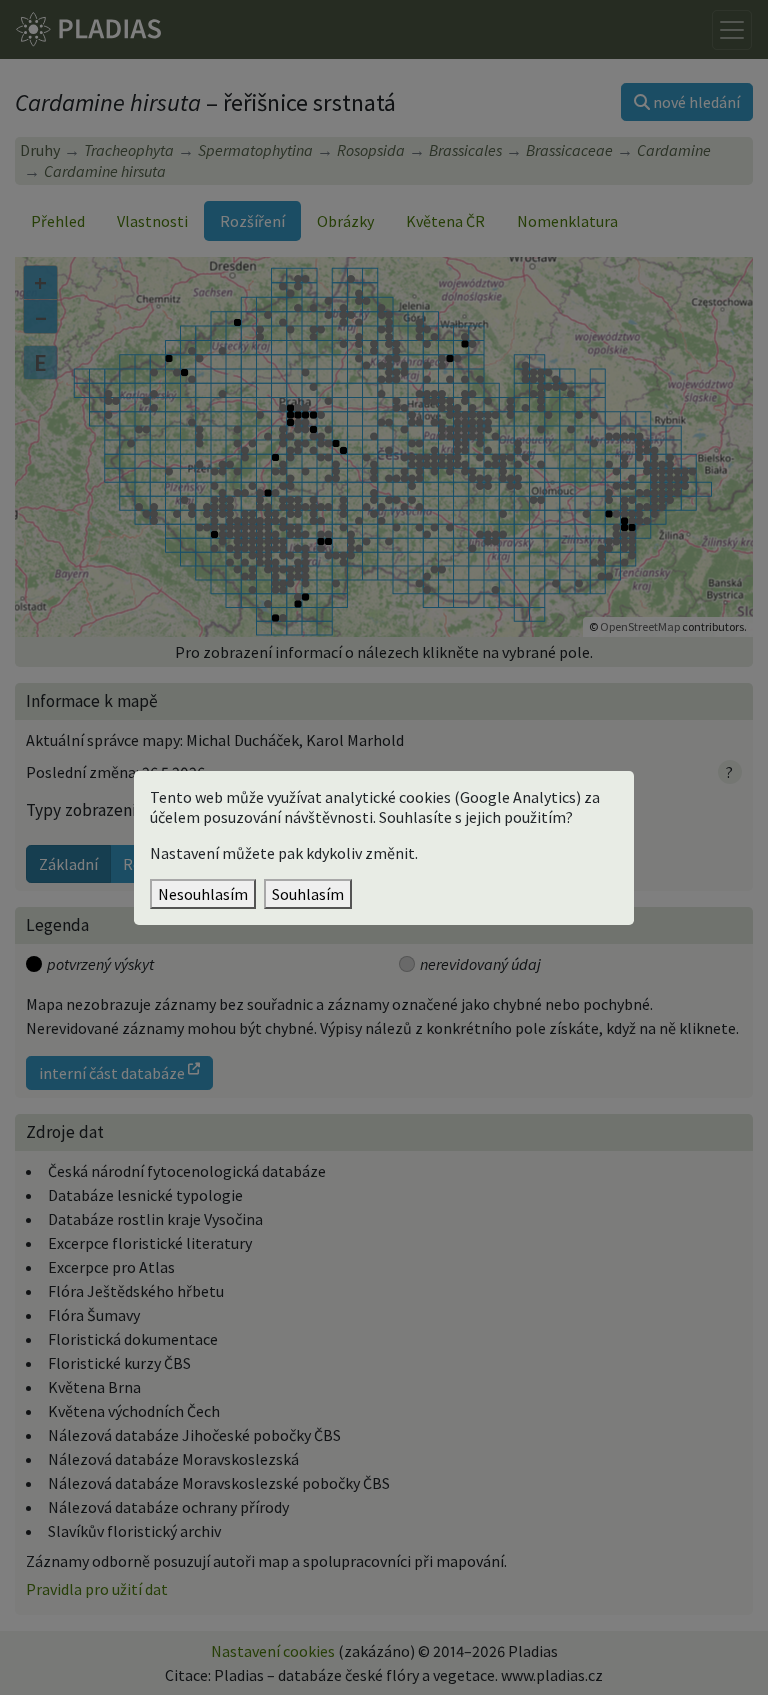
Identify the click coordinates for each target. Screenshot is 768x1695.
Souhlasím (308, 894)
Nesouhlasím (203, 894)
